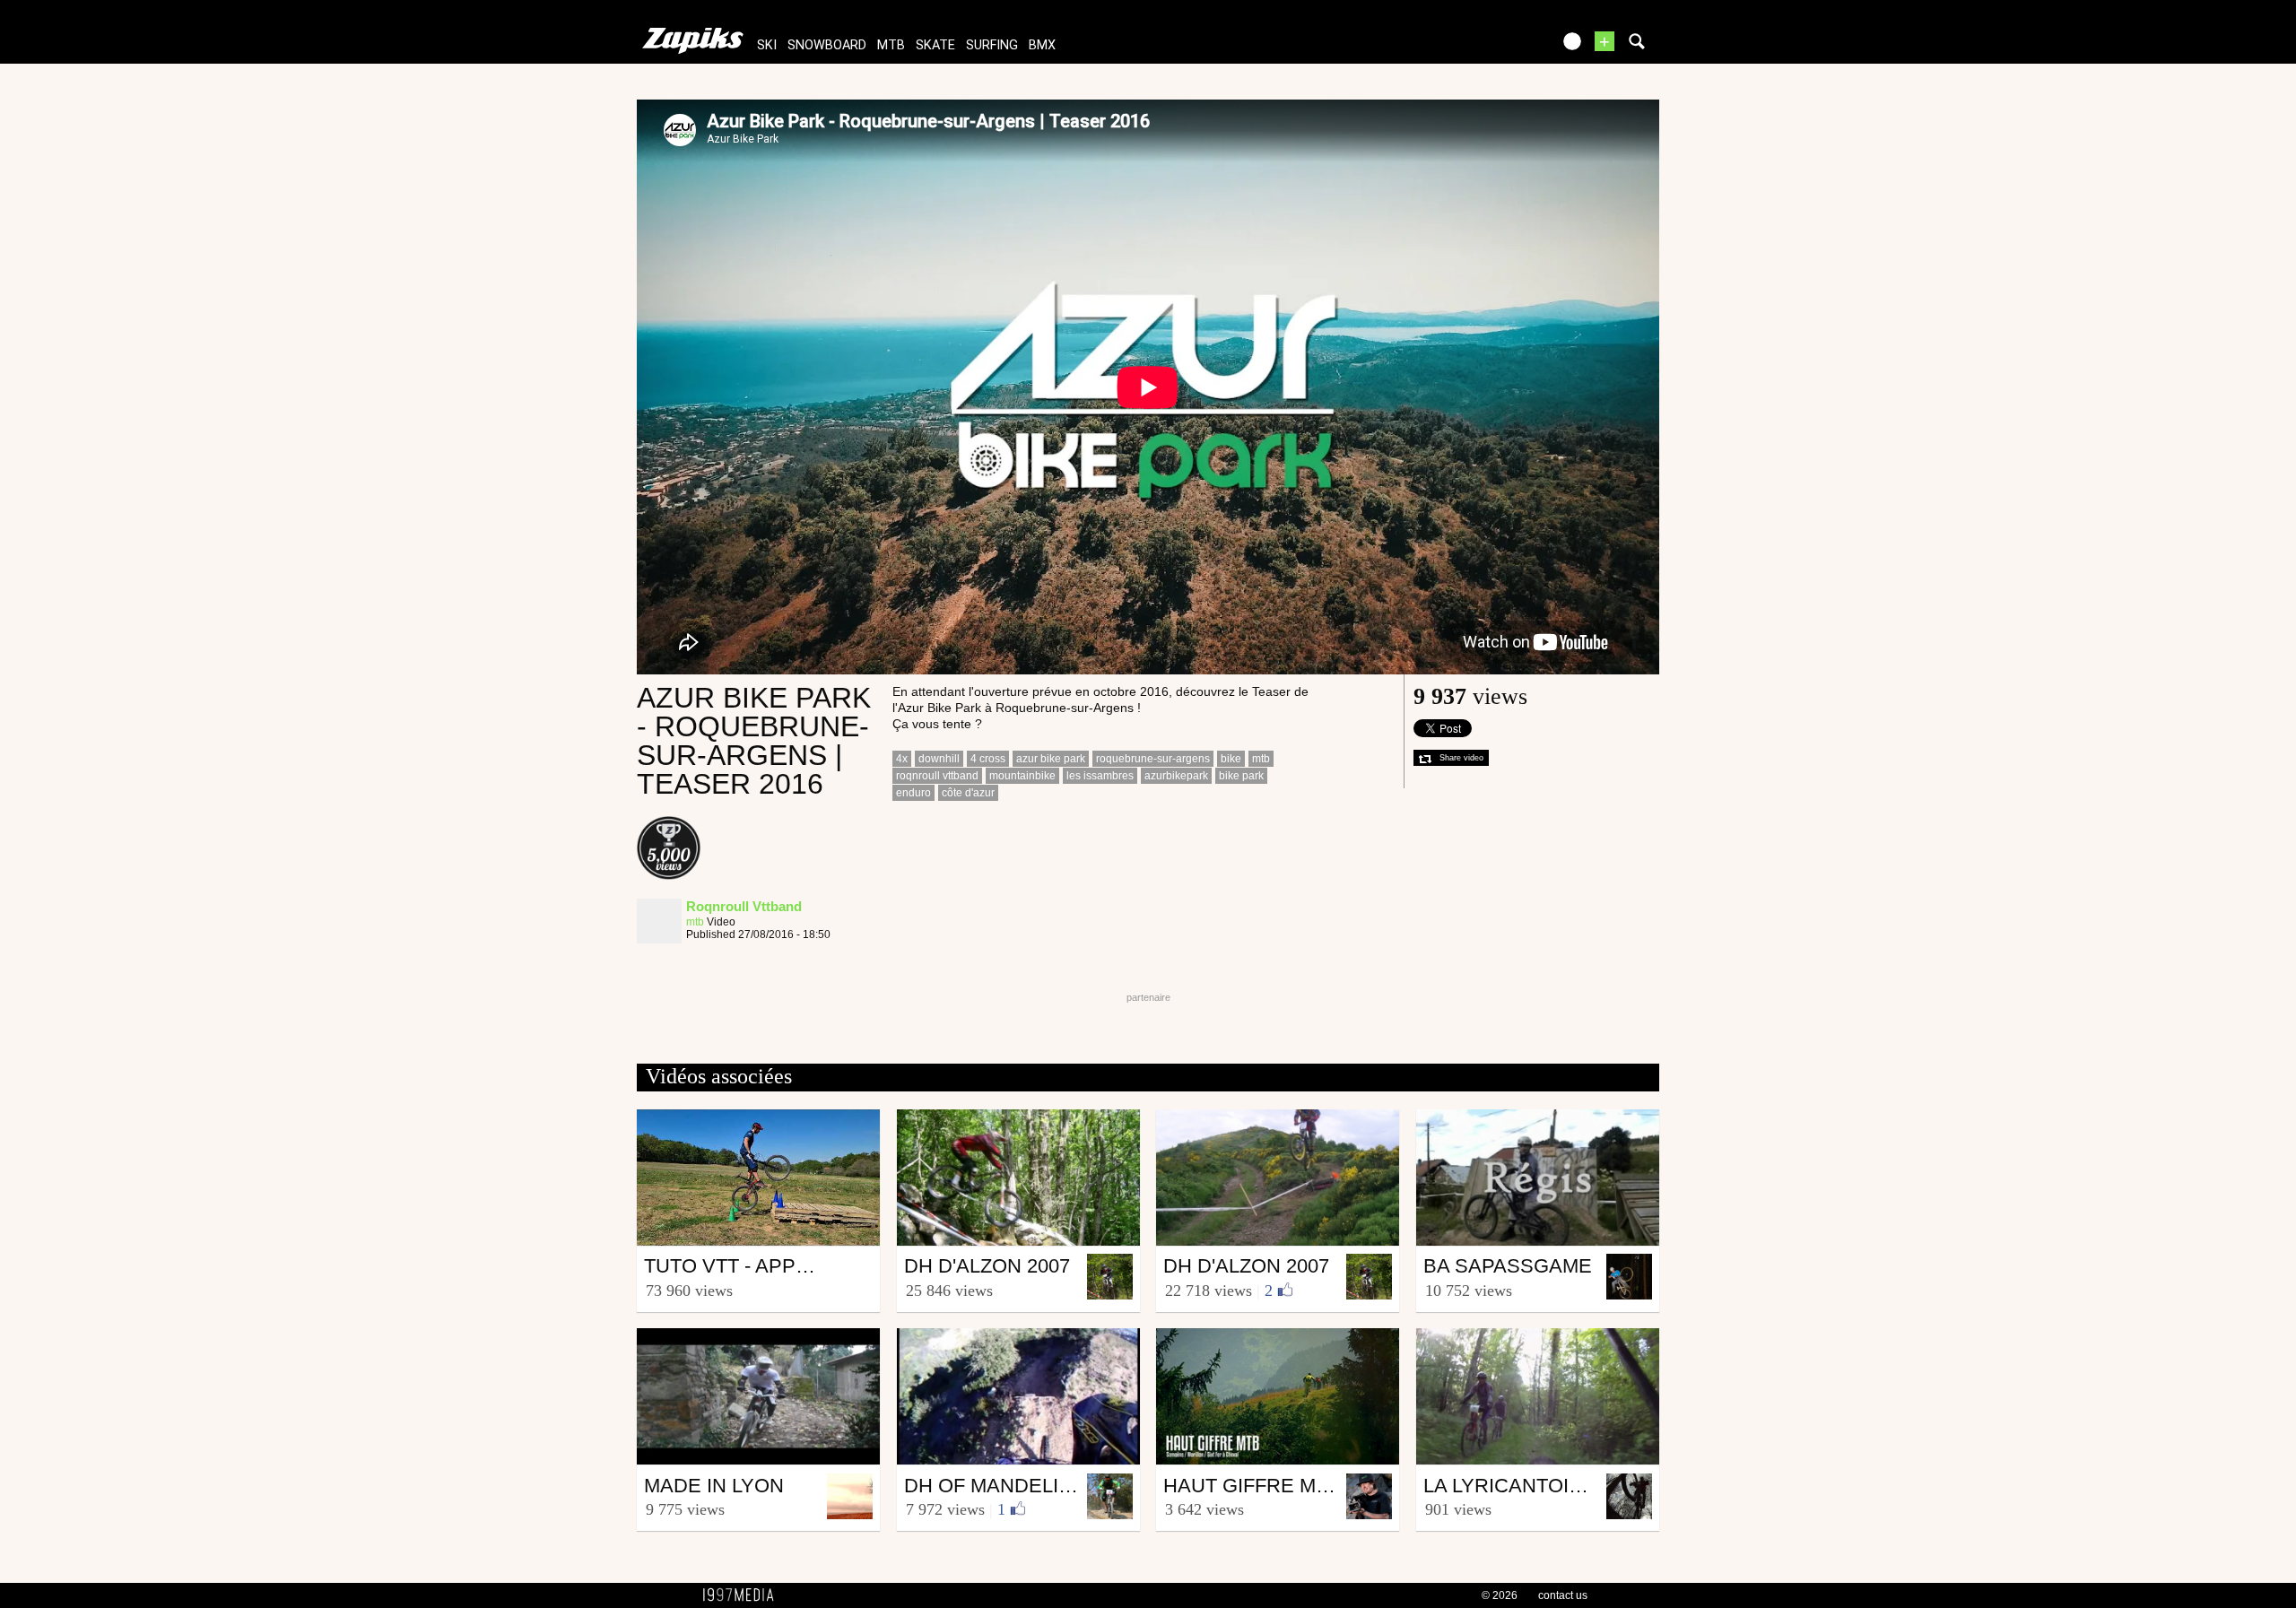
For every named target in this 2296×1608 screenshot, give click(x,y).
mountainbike (1022, 776)
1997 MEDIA (744, 1595)
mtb (891, 45)
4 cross (988, 759)
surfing (992, 45)
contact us (1563, 1595)
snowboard (827, 45)
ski (767, 45)
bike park (1241, 776)
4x (902, 759)
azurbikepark (1176, 776)
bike (1231, 759)
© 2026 (1500, 1595)
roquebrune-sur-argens (1153, 759)
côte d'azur (968, 793)
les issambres (1100, 776)
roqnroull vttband (937, 776)
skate (935, 45)
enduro (913, 793)
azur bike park (1051, 759)
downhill (939, 759)
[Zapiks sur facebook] (1500, 47)
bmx (1042, 45)
